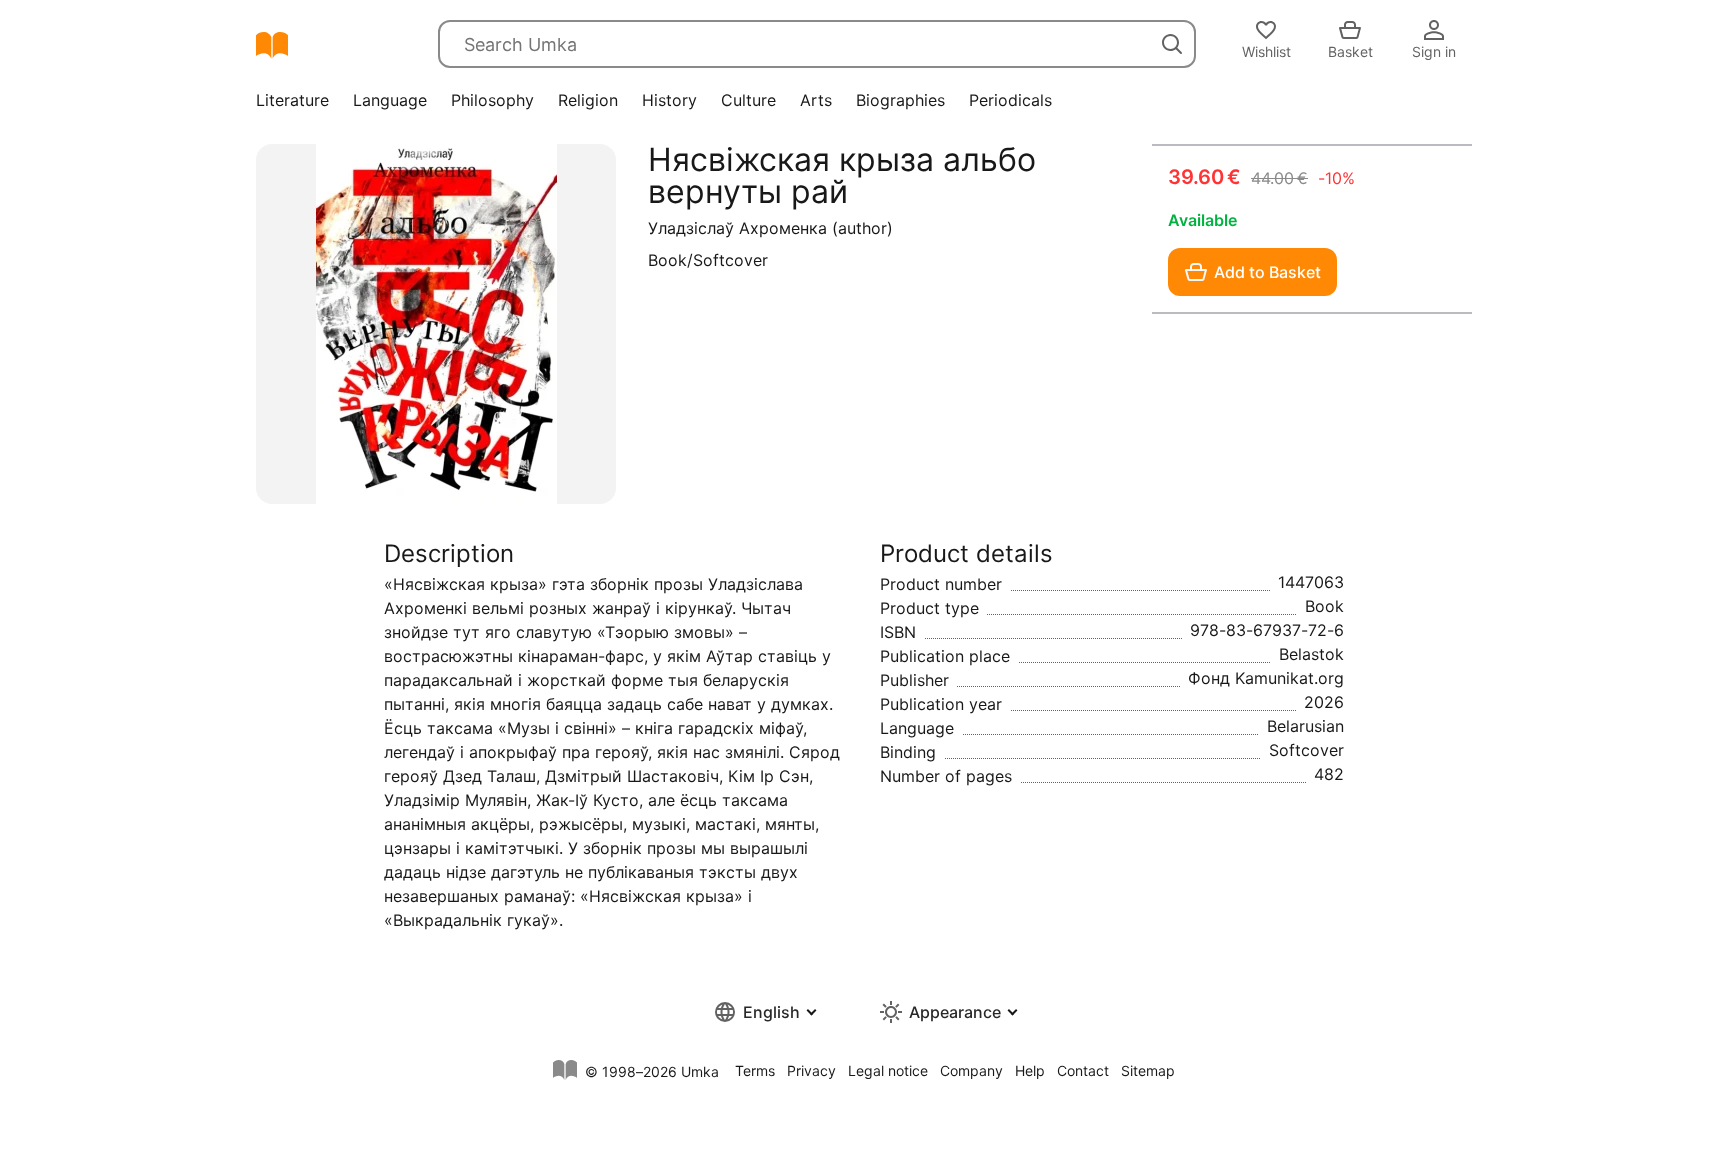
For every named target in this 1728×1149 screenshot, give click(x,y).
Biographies (900, 100)
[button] (764, 1012)
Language (390, 100)
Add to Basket (1267, 272)
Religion (588, 100)
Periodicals (1010, 100)
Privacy (811, 1070)
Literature (292, 100)
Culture (748, 100)
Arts (816, 100)
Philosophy (492, 100)
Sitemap (1148, 1070)
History (669, 100)
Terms (755, 1070)
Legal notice (888, 1070)
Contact (1083, 1070)
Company (971, 1070)
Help (1030, 1070)
